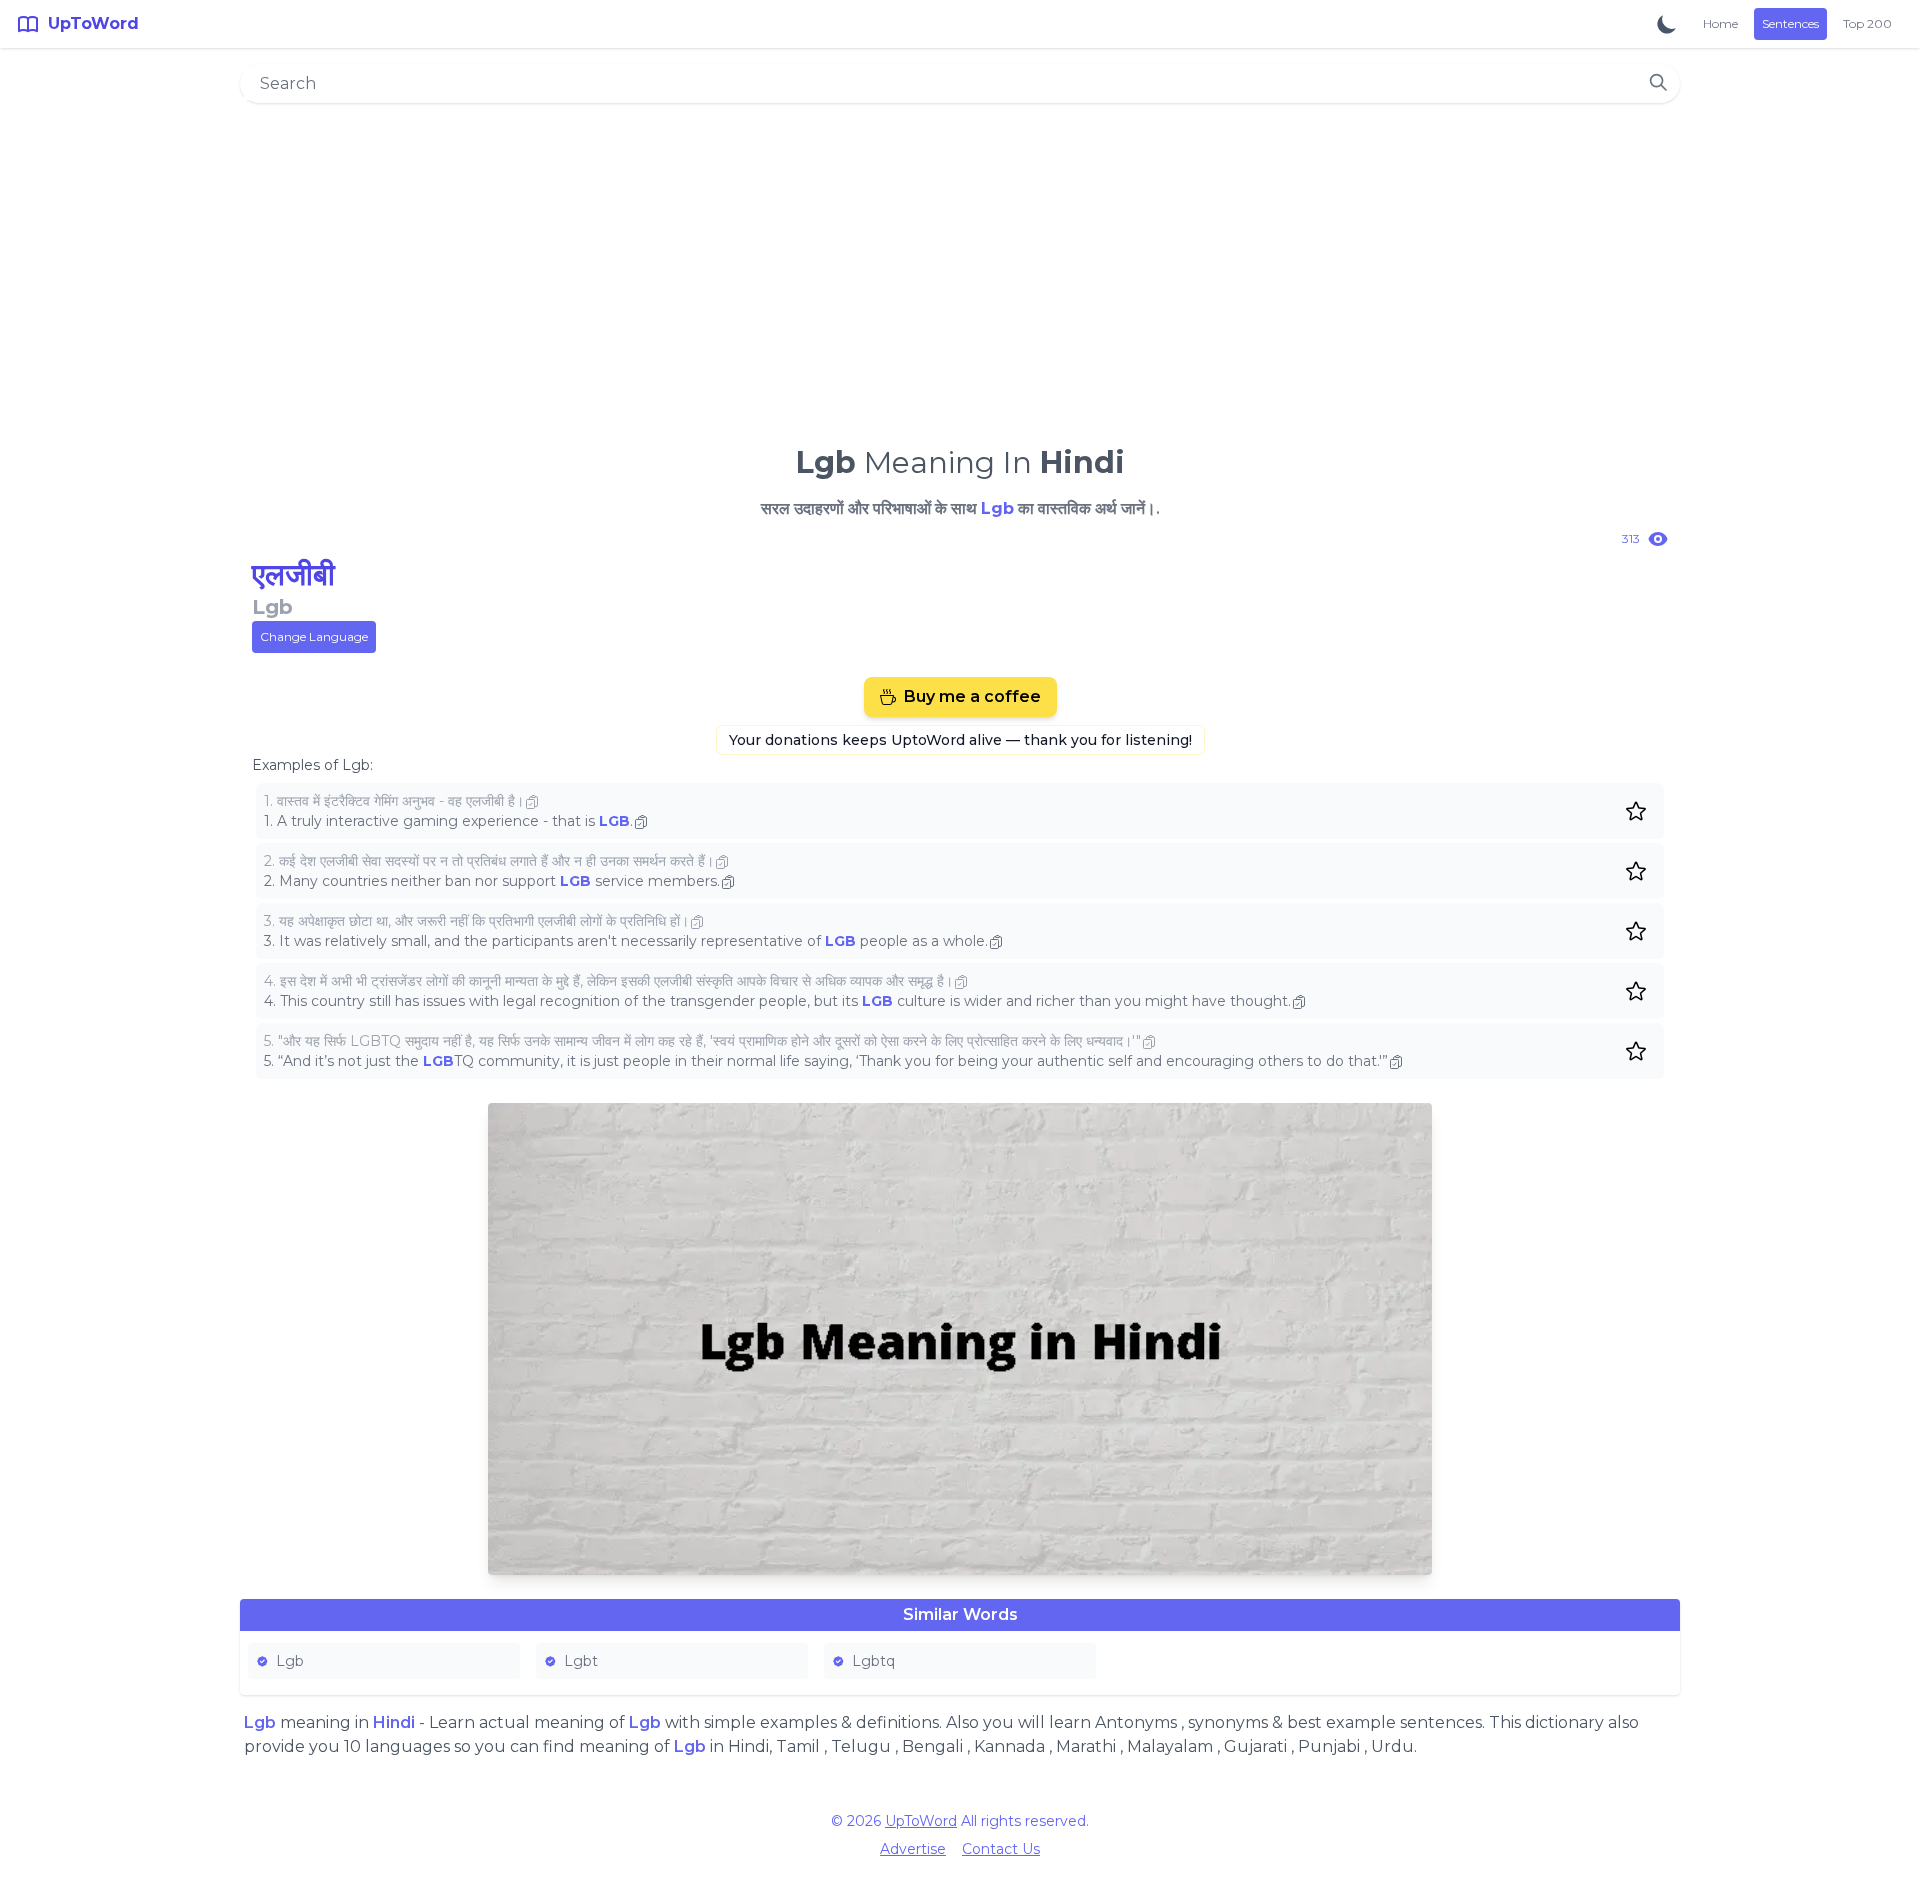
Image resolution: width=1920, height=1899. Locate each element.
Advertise (913, 1849)
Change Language (314, 636)
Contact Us (1001, 1849)
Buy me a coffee (972, 696)
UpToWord (921, 1821)
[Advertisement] (960, 266)
